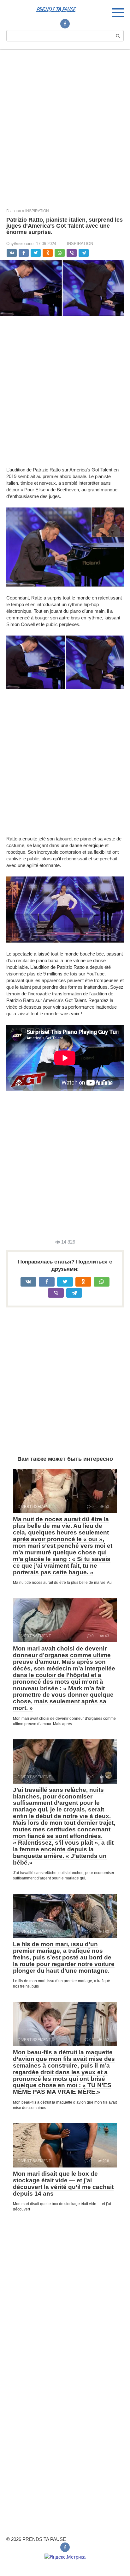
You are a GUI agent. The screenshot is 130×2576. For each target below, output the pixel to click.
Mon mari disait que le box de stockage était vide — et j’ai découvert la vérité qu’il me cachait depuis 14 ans (63, 2184)
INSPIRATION (80, 244)
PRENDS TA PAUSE (56, 9)
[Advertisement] (65, 124)
